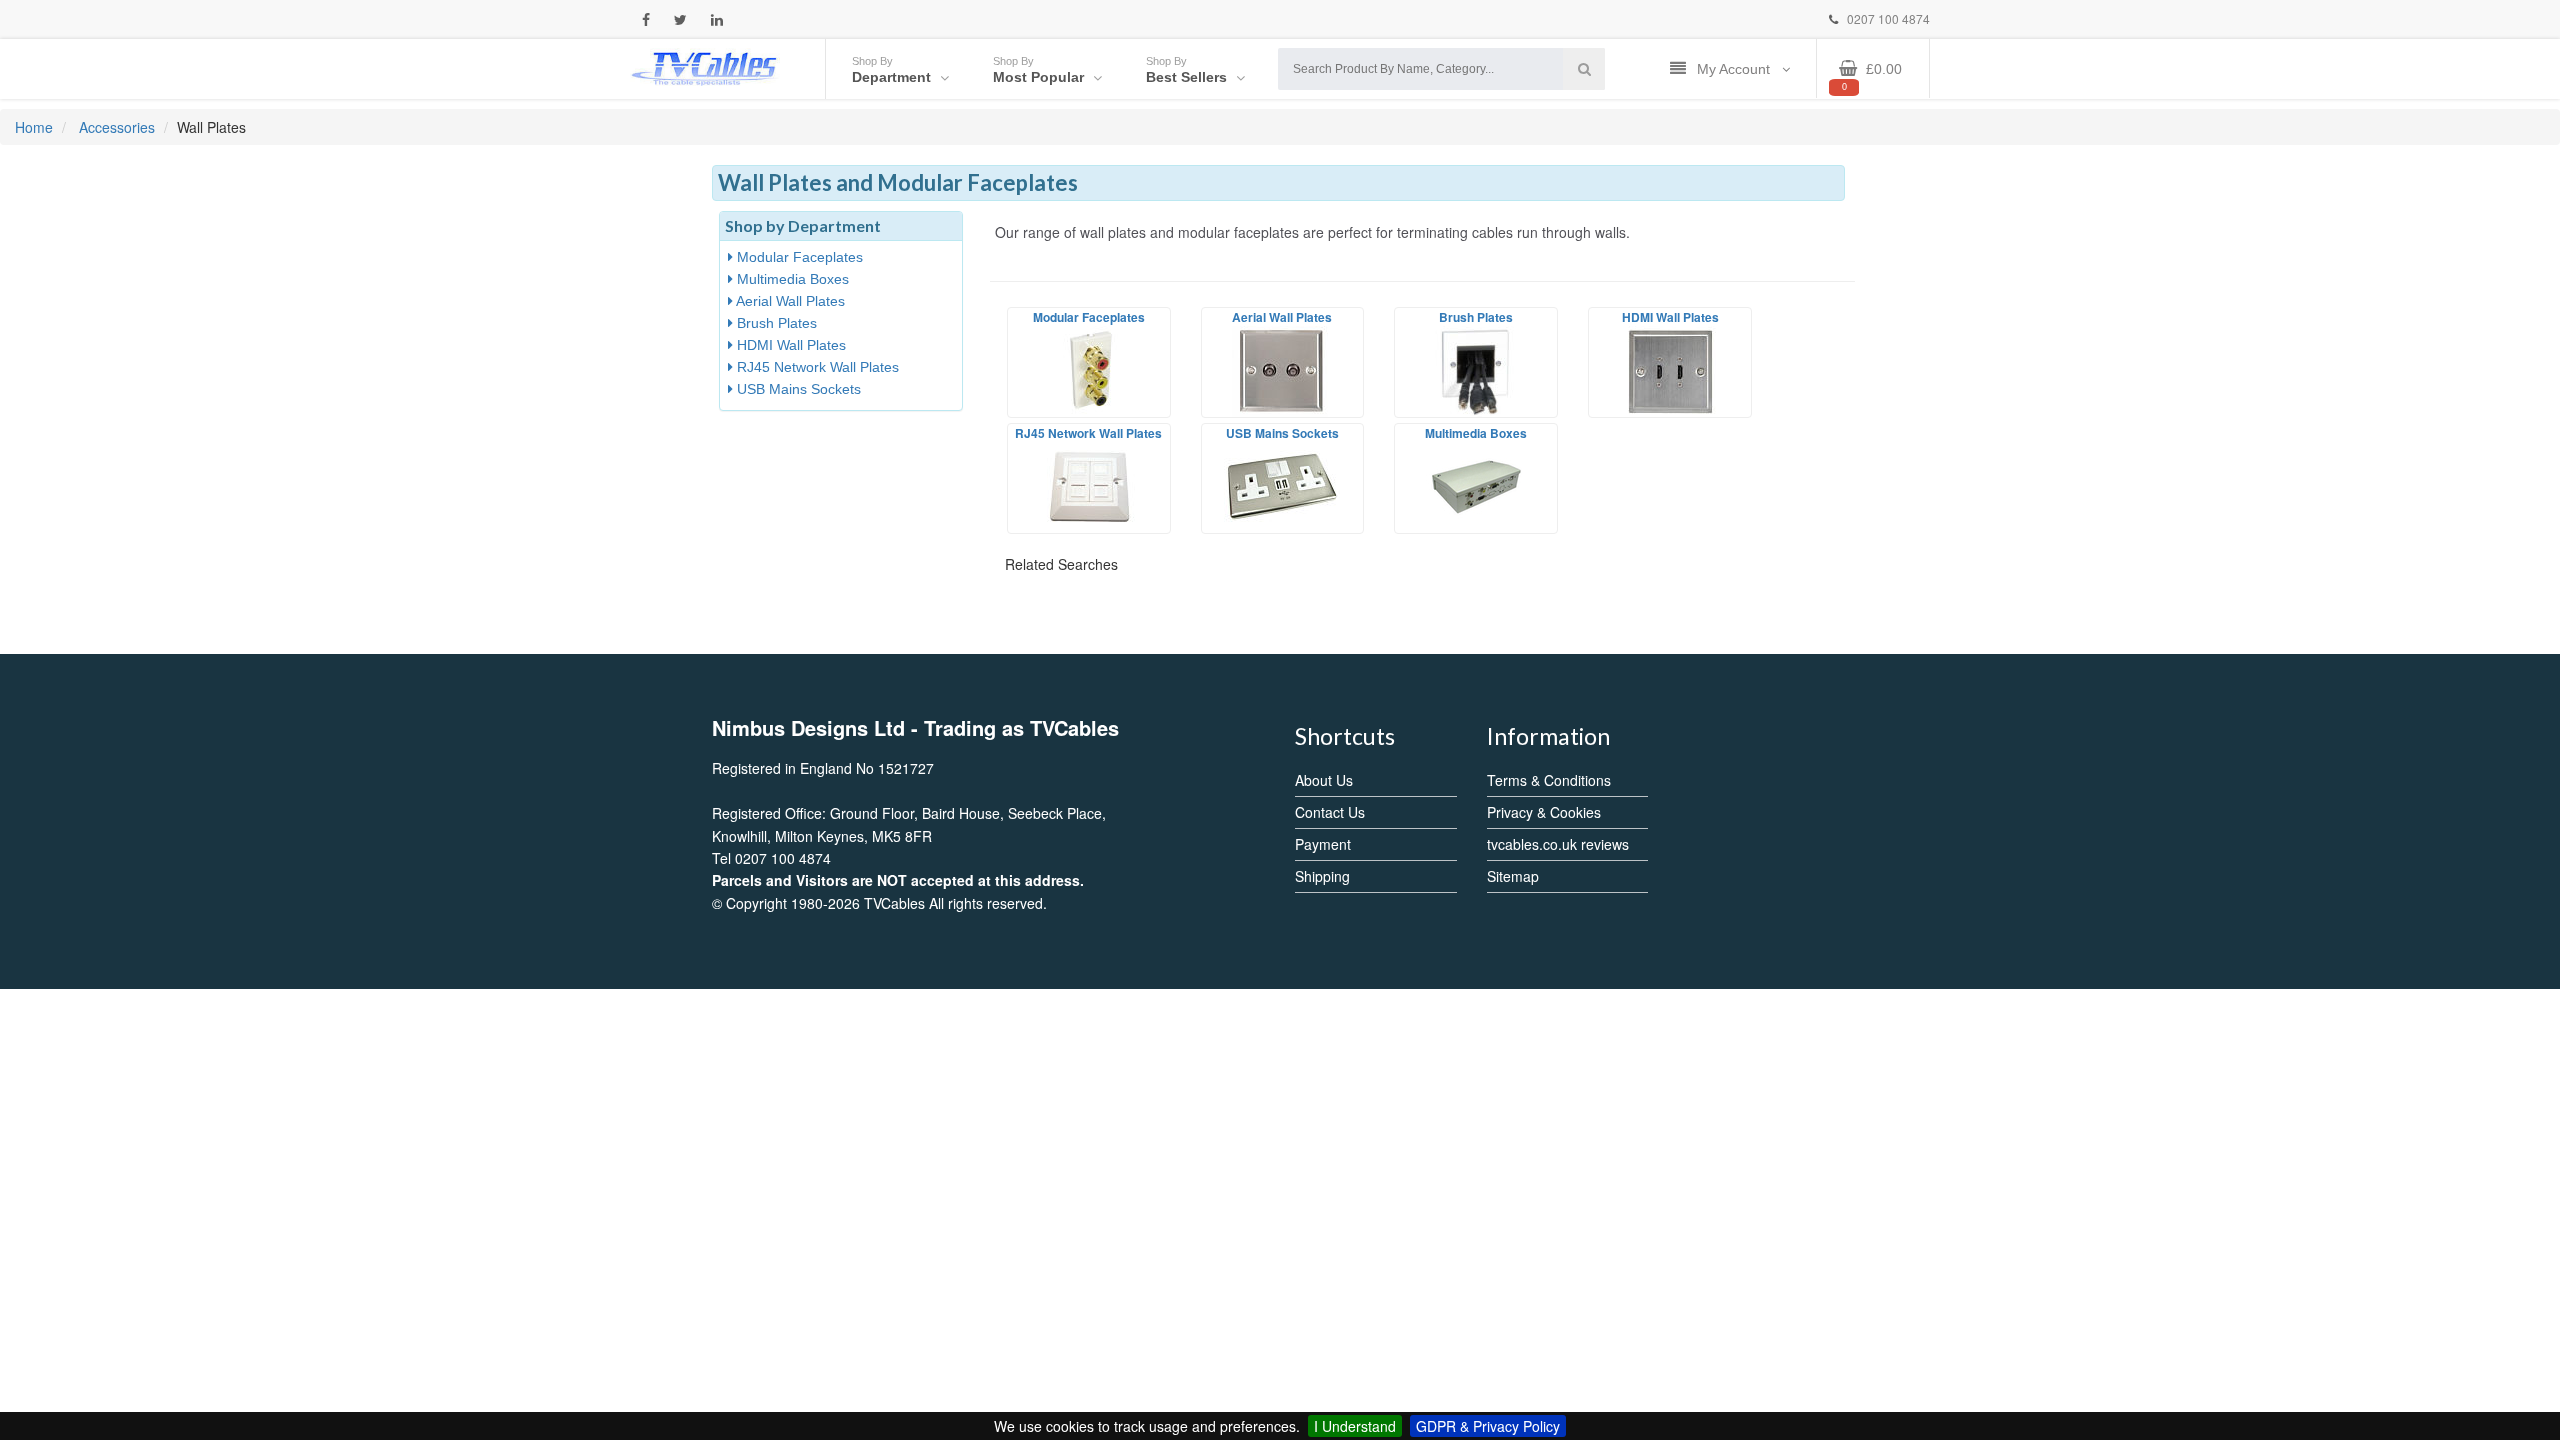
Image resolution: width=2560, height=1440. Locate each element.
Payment (1323, 844)
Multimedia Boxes (791, 279)
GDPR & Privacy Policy (1488, 1426)
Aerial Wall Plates (789, 301)
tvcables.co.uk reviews (1558, 844)
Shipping (1322, 876)
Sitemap (1513, 876)
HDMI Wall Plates (789, 345)
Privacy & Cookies (1544, 812)
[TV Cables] (705, 67)
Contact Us (1330, 812)
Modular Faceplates (798, 257)
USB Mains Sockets (797, 389)
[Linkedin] (717, 19)
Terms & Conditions (1549, 780)
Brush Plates (775, 323)
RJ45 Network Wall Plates (816, 367)
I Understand (1355, 1426)
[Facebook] (646, 19)
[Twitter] (680, 19)
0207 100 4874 (1887, 18)
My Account (1735, 69)
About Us (1324, 780)
